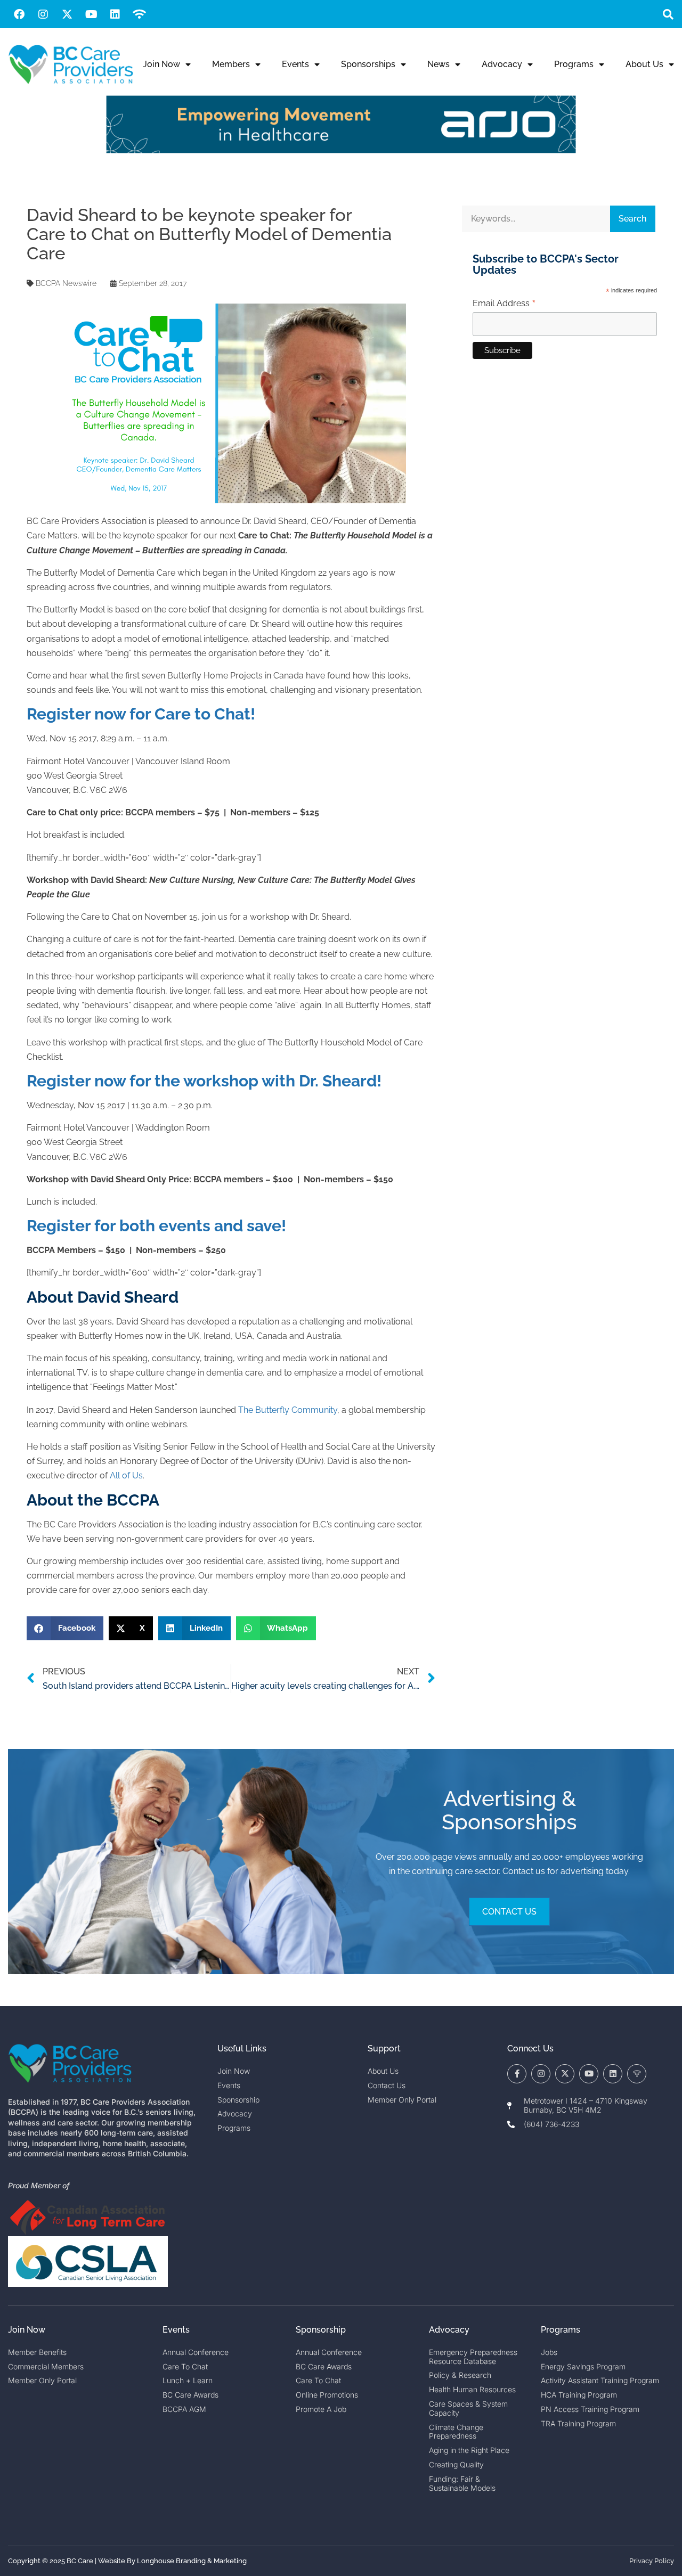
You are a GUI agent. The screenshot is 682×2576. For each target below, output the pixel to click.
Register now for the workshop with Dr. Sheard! (204, 1081)
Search (632, 219)
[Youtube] (91, 14)
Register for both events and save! (156, 1226)
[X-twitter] (67, 14)
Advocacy (502, 64)
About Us (644, 64)
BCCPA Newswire (66, 283)
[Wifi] (139, 14)
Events (295, 64)
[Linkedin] (115, 14)
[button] (668, 14)
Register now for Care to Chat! (141, 714)
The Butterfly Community (288, 1410)
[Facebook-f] (517, 2074)
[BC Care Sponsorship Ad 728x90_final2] (341, 150)
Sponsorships (368, 64)
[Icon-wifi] (637, 2074)
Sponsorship (321, 2330)
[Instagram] (43, 14)
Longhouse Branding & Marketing (192, 2561)
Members (231, 64)
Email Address (504, 304)
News (439, 64)
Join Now (161, 64)
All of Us (126, 1475)
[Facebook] (19, 14)
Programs (574, 64)
